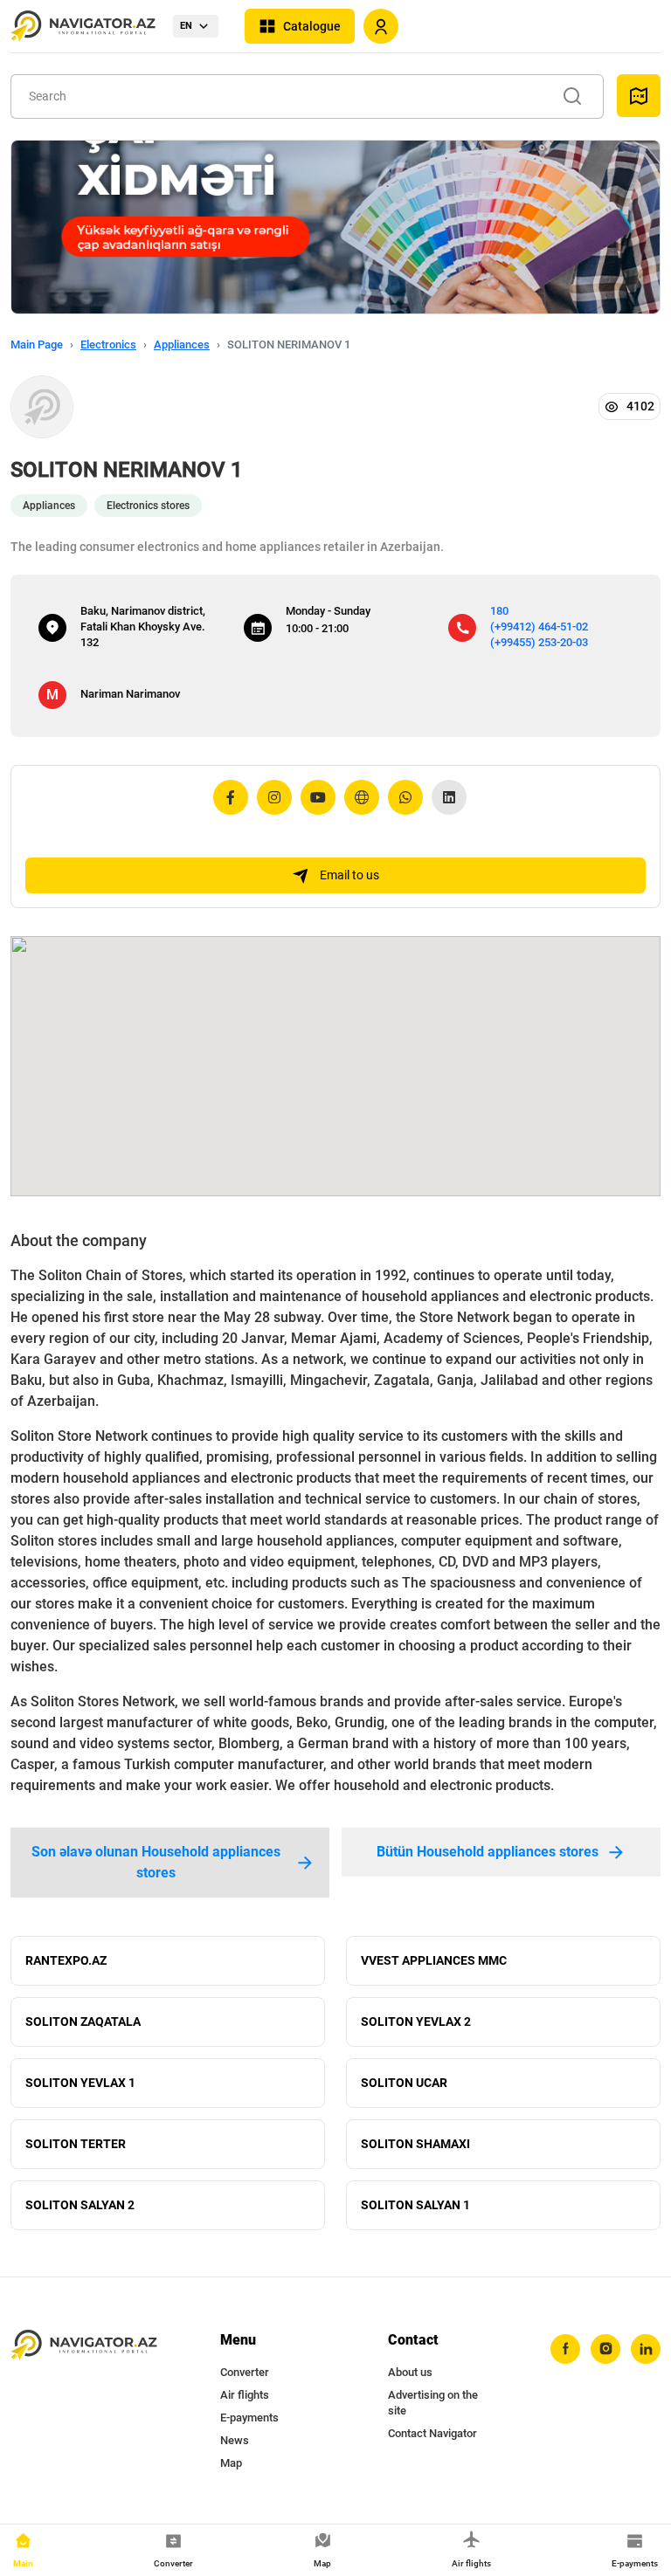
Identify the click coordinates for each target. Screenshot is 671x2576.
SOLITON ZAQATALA (83, 2022)
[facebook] (565, 2349)
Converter (245, 2372)
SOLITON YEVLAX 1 (80, 2083)
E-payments (249, 2418)
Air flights (245, 2395)
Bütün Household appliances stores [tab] (488, 1852)
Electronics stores (148, 506)
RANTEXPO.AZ (66, 1960)
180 (499, 611)
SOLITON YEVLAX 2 (416, 2022)
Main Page (37, 344)
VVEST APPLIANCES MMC (434, 1960)
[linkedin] (646, 2349)
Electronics (108, 344)
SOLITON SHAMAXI (415, 2144)
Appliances (182, 344)
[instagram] (605, 2349)
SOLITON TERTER (76, 2144)
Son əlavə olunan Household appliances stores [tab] (156, 1862)
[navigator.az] (84, 2345)
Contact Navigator (432, 2433)
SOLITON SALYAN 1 (415, 2205)
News (235, 2440)
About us (410, 2372)
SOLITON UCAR (404, 2083)
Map (231, 2463)
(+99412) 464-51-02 (539, 627)
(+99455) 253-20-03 (539, 642)
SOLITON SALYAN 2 (80, 2205)
